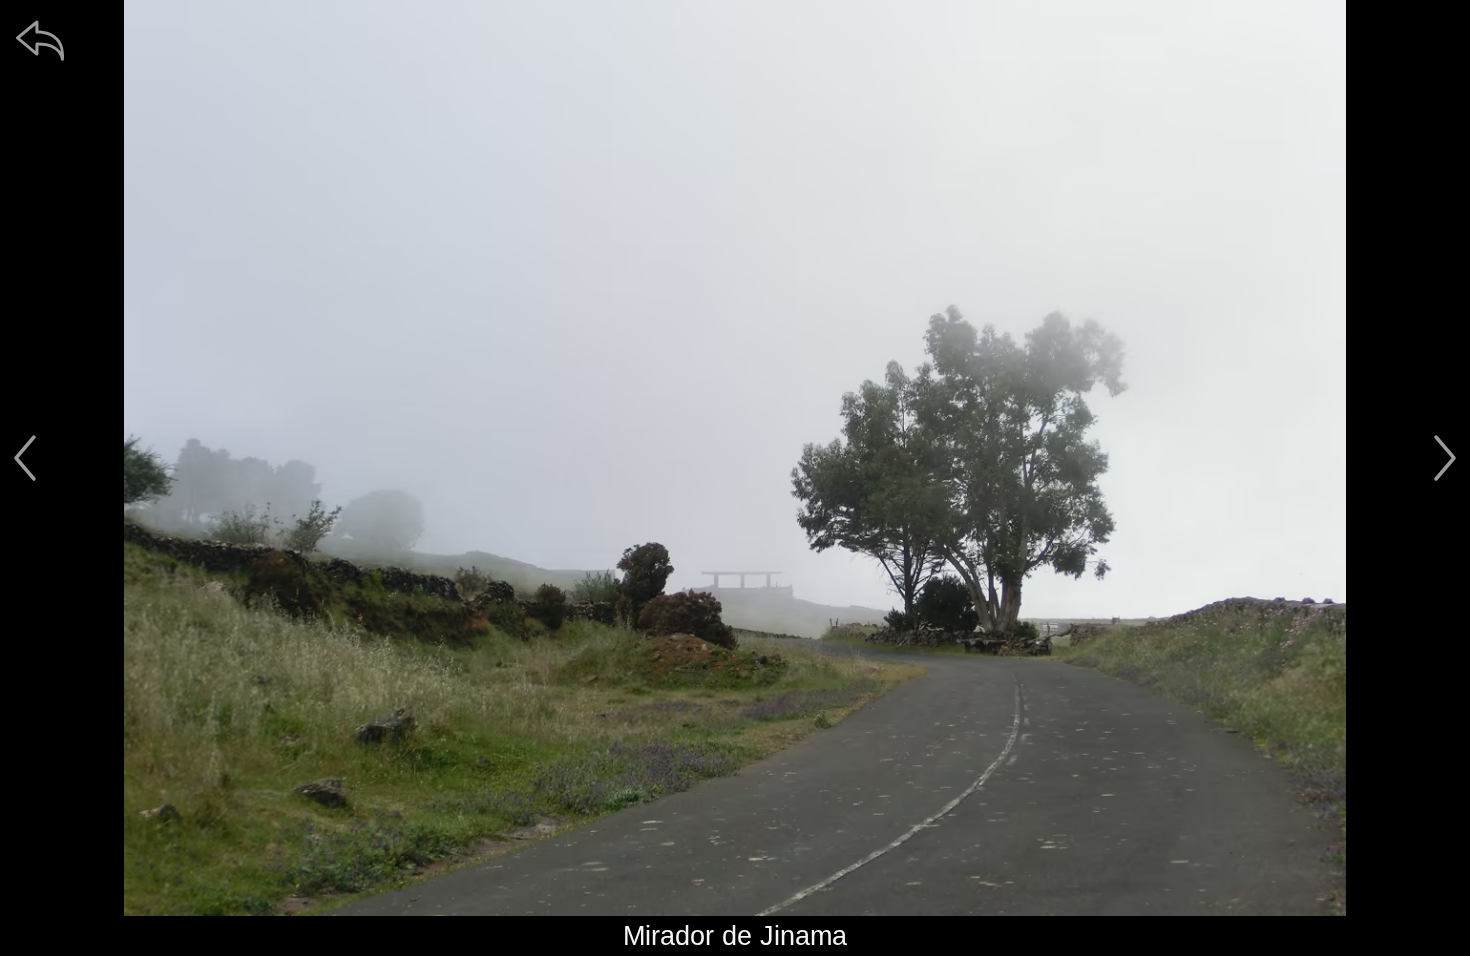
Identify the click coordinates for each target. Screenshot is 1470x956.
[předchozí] (25, 458)
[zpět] (40, 40)
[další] (1445, 458)
